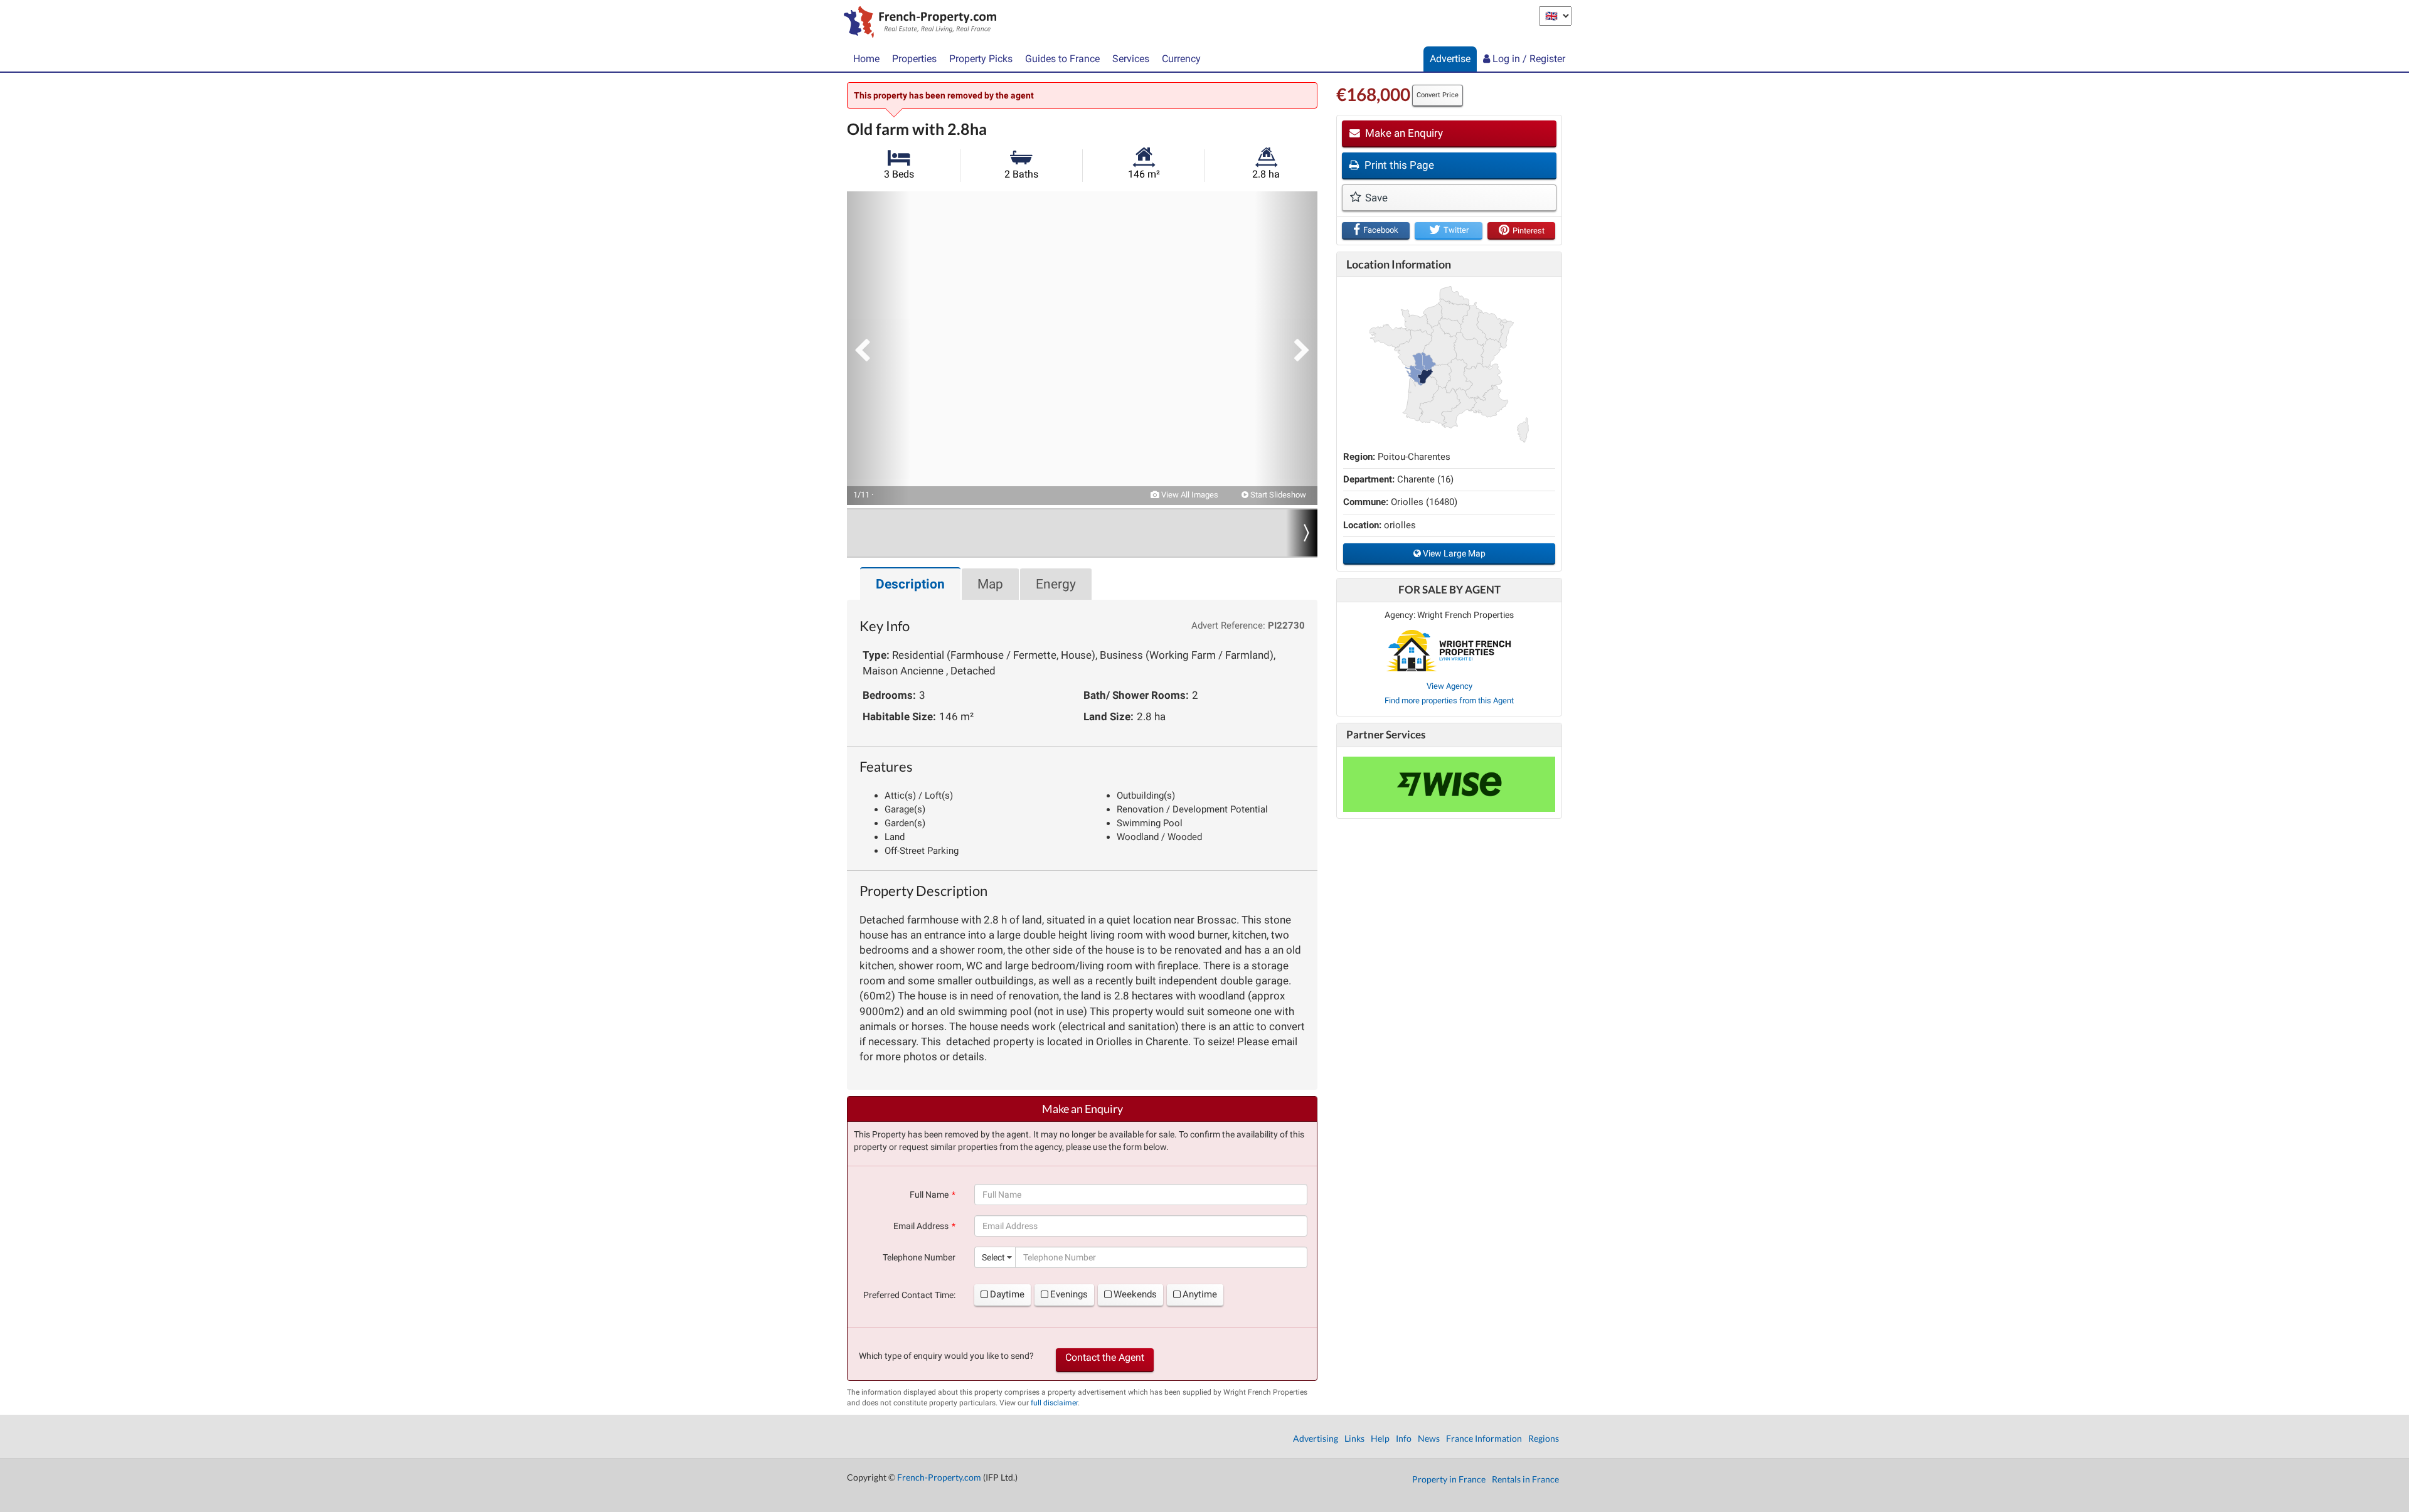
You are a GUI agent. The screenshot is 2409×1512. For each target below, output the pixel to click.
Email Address (921, 1226)
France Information (1484, 1438)
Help (1380, 1438)
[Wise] (1449, 784)
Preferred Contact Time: (909, 1295)
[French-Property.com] (917, 23)
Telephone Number (919, 1257)
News (1429, 1438)
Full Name (929, 1195)
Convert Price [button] (1438, 95)
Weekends (1135, 1294)
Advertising (1316, 1438)
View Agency (1449, 686)
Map (990, 584)
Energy (1056, 584)
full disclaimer (1054, 1403)
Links (1354, 1438)
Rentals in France (1525, 1479)
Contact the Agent (1105, 1357)
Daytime (1007, 1294)
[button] (878, 348)
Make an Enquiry (1403, 133)
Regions (1544, 1438)
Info (1404, 1438)
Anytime (1200, 1294)
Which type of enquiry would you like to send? (946, 1356)
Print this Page (1398, 165)
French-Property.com (939, 1477)
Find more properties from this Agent (1449, 700)
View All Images (1189, 495)
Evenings (1069, 1294)
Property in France (1449, 1479)
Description (910, 584)
